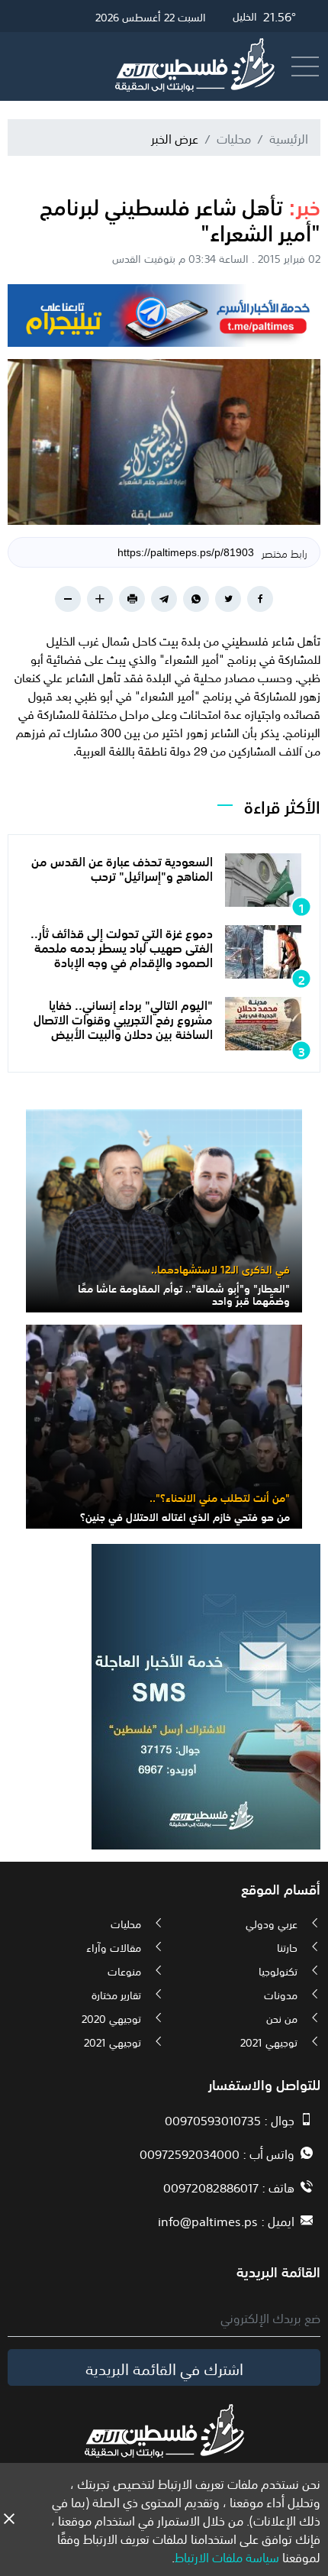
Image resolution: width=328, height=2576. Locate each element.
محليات (234, 138)
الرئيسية (289, 138)
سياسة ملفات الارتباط (227, 2556)
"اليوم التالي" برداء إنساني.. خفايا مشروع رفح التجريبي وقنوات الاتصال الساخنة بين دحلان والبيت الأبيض (123, 1018)
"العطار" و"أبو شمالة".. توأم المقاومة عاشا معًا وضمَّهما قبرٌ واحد (184, 1294)
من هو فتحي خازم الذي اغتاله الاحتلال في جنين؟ (185, 1516)
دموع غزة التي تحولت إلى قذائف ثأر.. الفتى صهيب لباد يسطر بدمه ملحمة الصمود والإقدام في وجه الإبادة (122, 947)
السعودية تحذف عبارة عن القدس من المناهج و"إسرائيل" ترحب (122, 867)
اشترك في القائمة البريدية (164, 2367)
